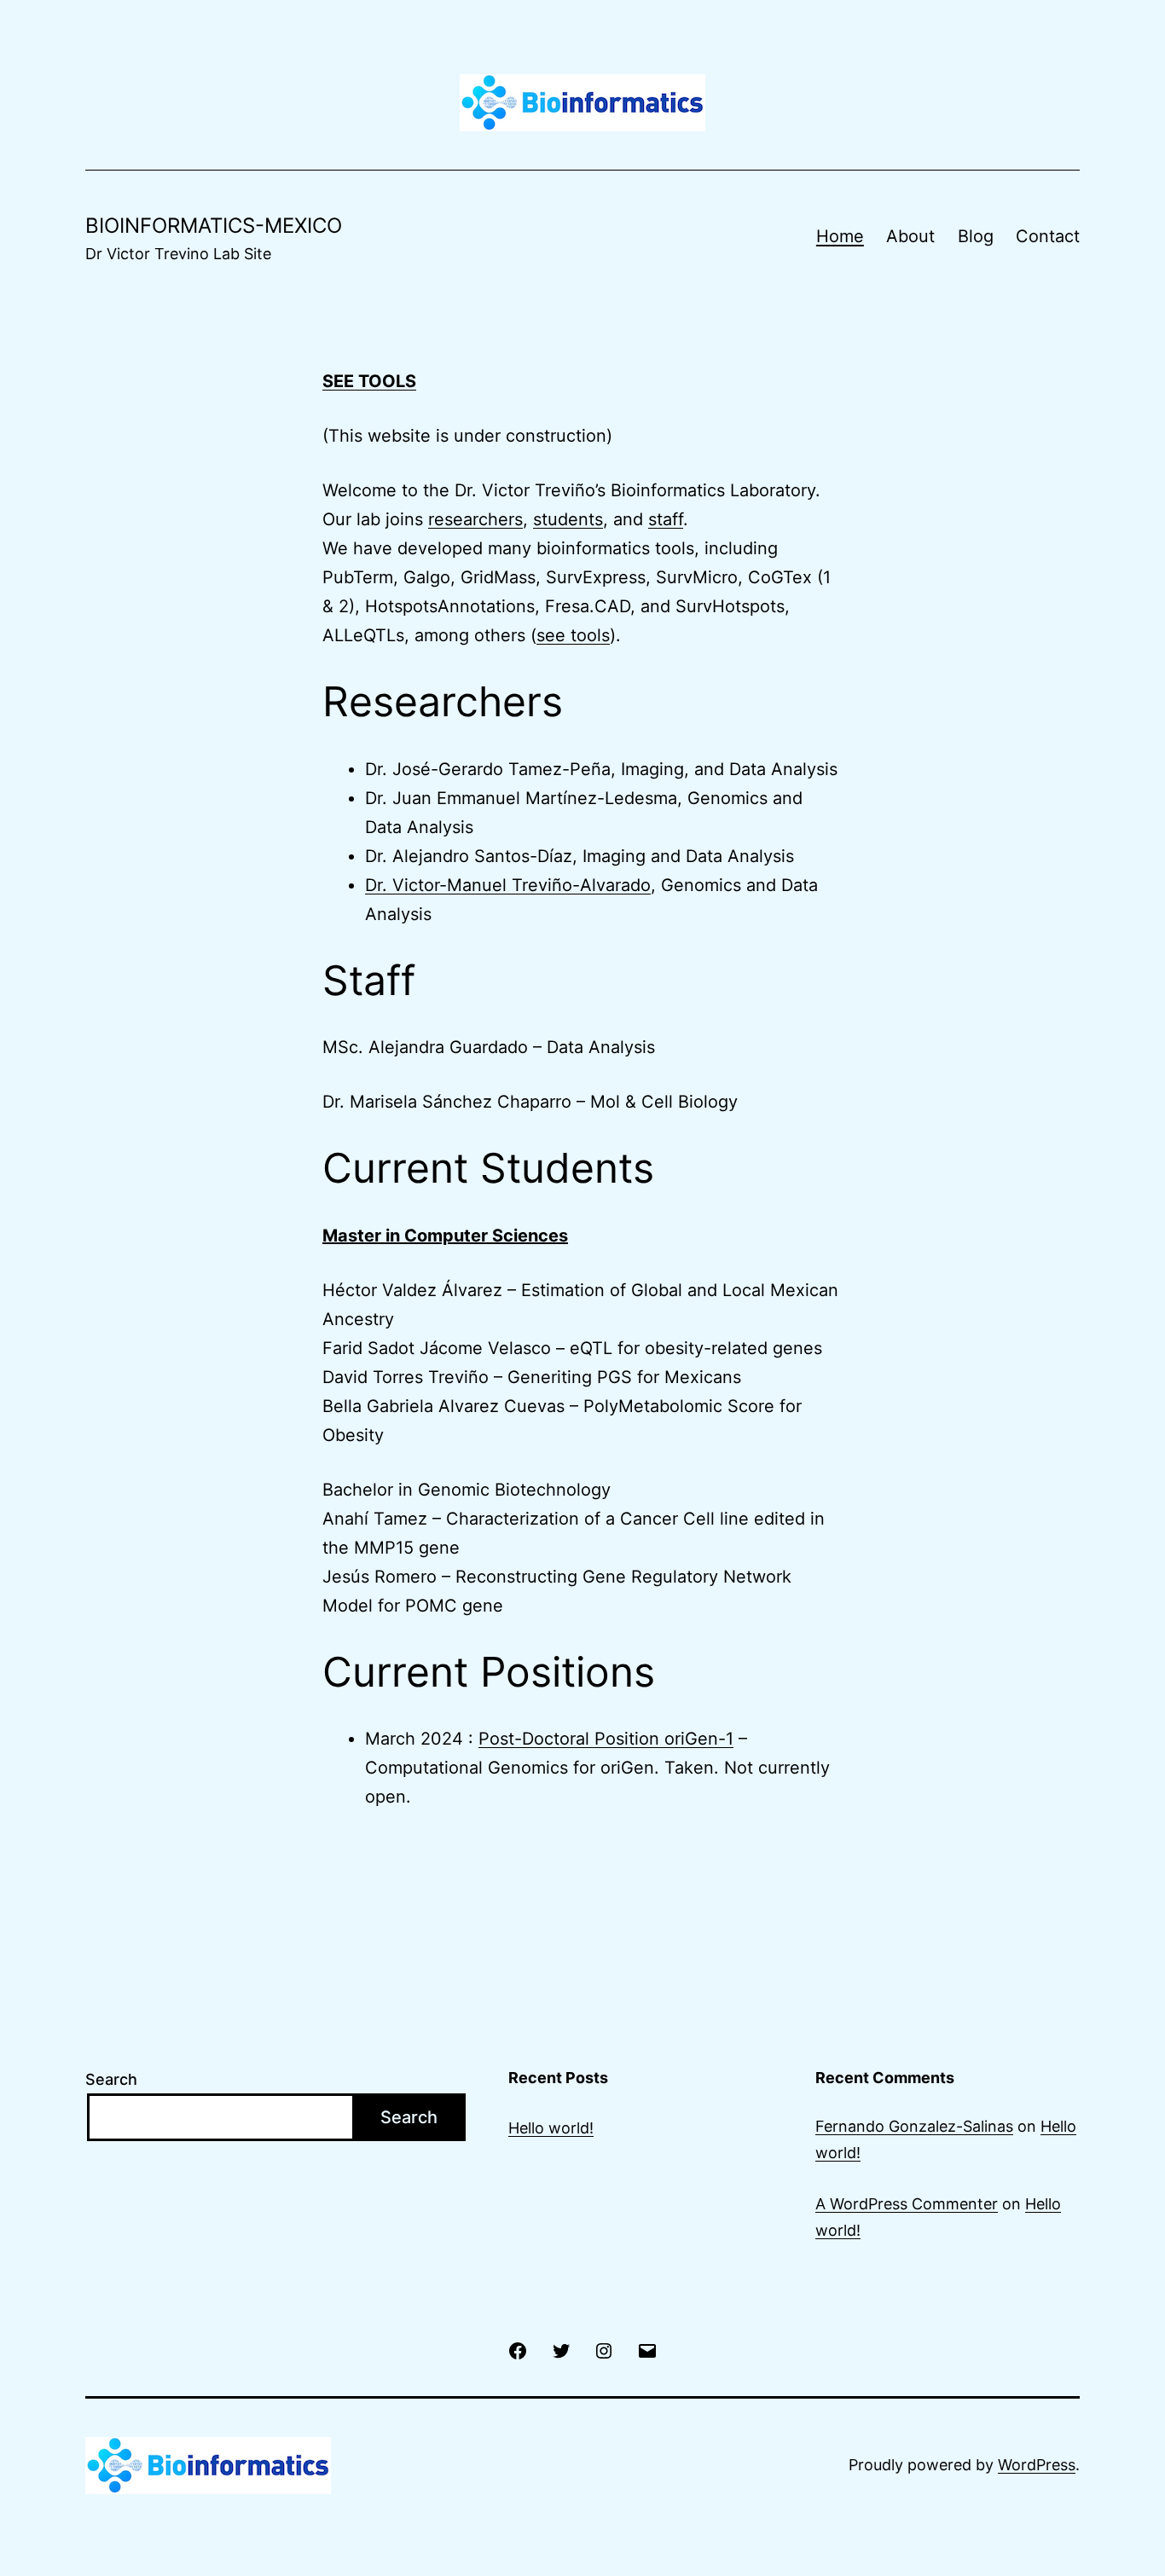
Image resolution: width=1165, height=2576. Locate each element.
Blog (976, 236)
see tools (573, 635)
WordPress (1037, 2465)
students (568, 519)
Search (111, 2079)
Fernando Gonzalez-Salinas (914, 2126)
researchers (475, 519)
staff (666, 519)
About (910, 236)
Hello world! (551, 2128)
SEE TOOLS (369, 381)
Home (840, 236)
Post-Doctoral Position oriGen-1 (606, 1739)
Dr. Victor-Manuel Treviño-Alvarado (508, 885)
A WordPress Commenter (907, 2204)
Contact (1048, 236)
